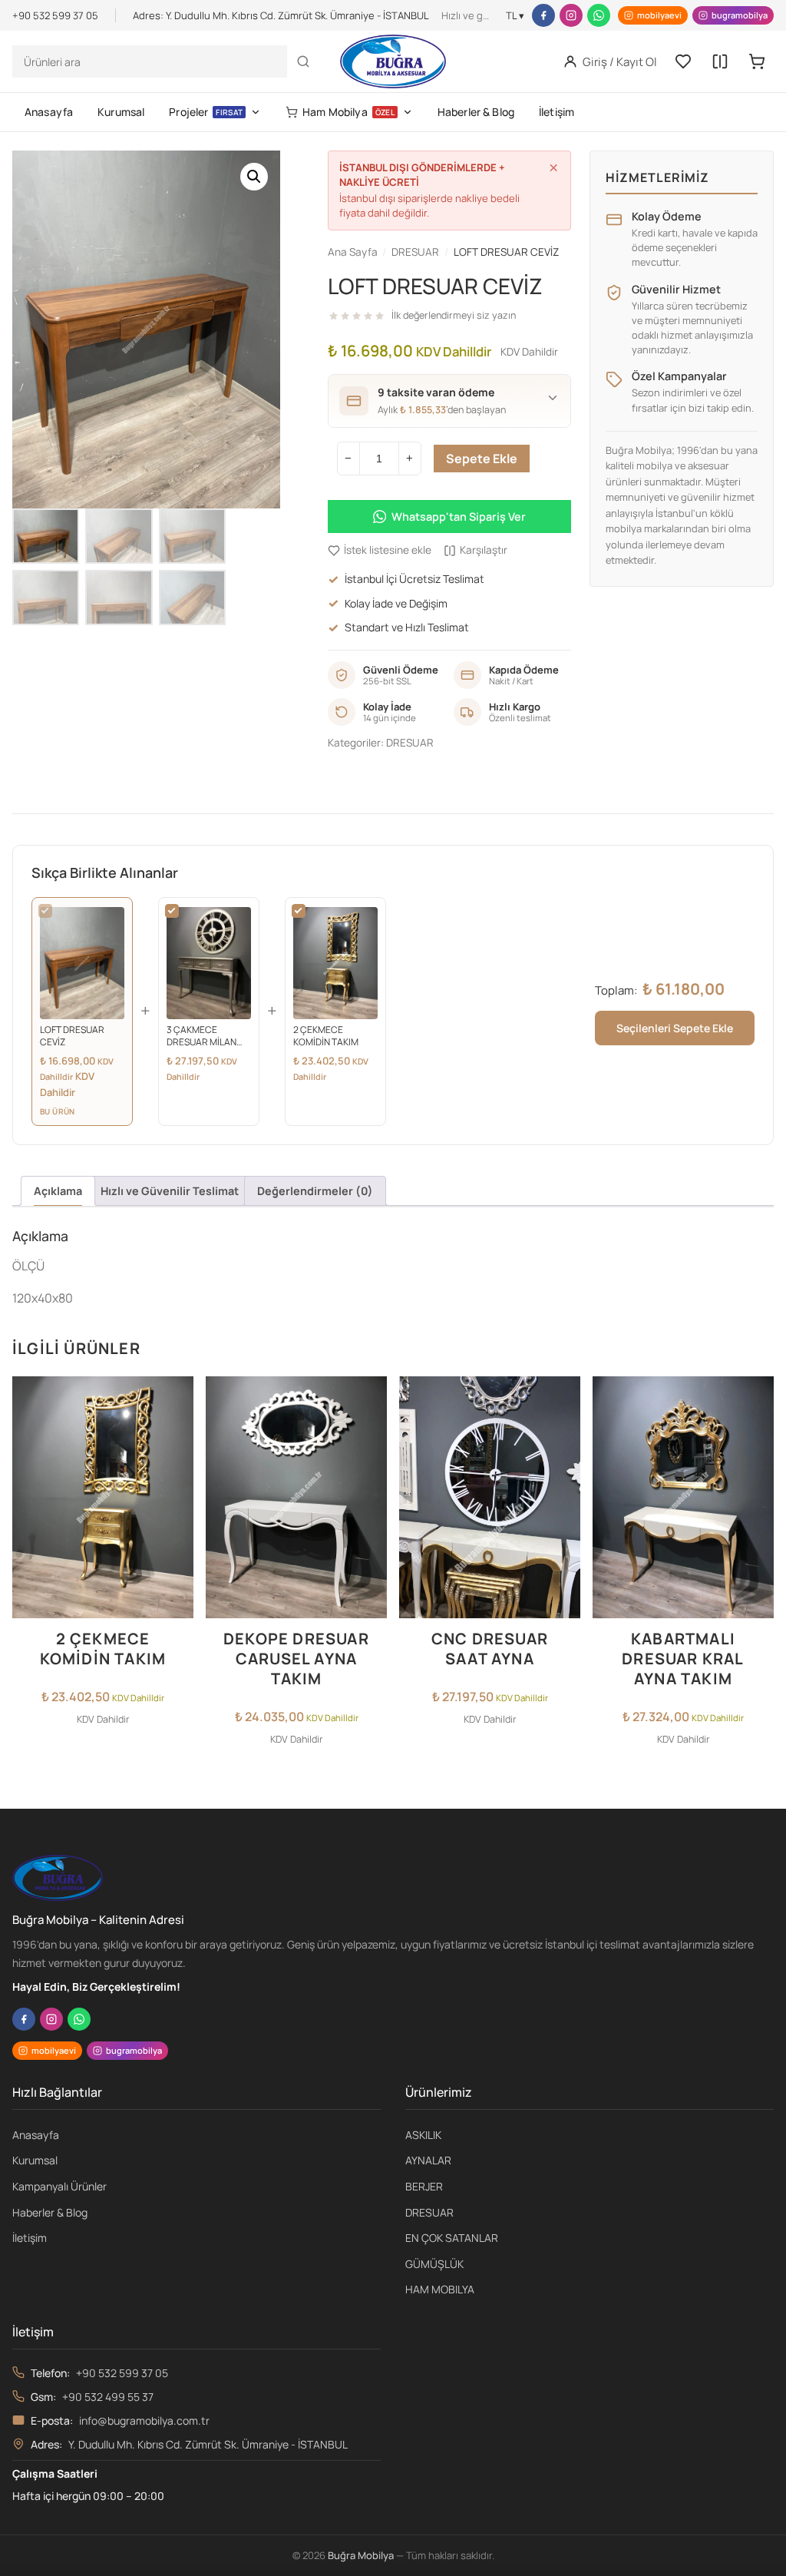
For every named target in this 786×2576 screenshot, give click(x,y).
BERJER (424, 2186)
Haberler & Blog (476, 112)
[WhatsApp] (599, 15)
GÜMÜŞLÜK (434, 2264)
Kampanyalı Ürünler (59, 2186)
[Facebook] (543, 15)
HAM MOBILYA (440, 2289)
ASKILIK (423, 2135)
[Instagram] (571, 15)
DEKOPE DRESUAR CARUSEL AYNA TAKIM (296, 1659)
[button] (254, 177)
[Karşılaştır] (720, 61)
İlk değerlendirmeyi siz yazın (454, 315)
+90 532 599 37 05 (122, 2373)
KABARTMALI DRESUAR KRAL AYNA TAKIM (683, 1659)
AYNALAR (428, 2160)
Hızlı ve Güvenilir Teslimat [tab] (170, 1191)
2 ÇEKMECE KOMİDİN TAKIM (103, 1649)
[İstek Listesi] (683, 61)
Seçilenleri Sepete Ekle (675, 1028)
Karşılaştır (484, 550)
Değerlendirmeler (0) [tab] (315, 1191)
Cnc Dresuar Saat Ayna (490, 1649)
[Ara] (303, 61)
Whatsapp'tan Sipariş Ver (459, 517)
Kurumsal (121, 112)
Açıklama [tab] (58, 1191)
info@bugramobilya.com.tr (144, 2420)
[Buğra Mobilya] (393, 61)
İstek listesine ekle (388, 550)
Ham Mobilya (348, 112)
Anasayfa (49, 112)
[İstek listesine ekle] (177, 1397)
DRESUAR (410, 743)
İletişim (556, 112)
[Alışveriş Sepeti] (757, 61)
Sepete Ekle (482, 459)
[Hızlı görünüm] (177, 1459)
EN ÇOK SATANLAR (452, 2238)
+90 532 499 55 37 (108, 2397)
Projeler (206, 112)
